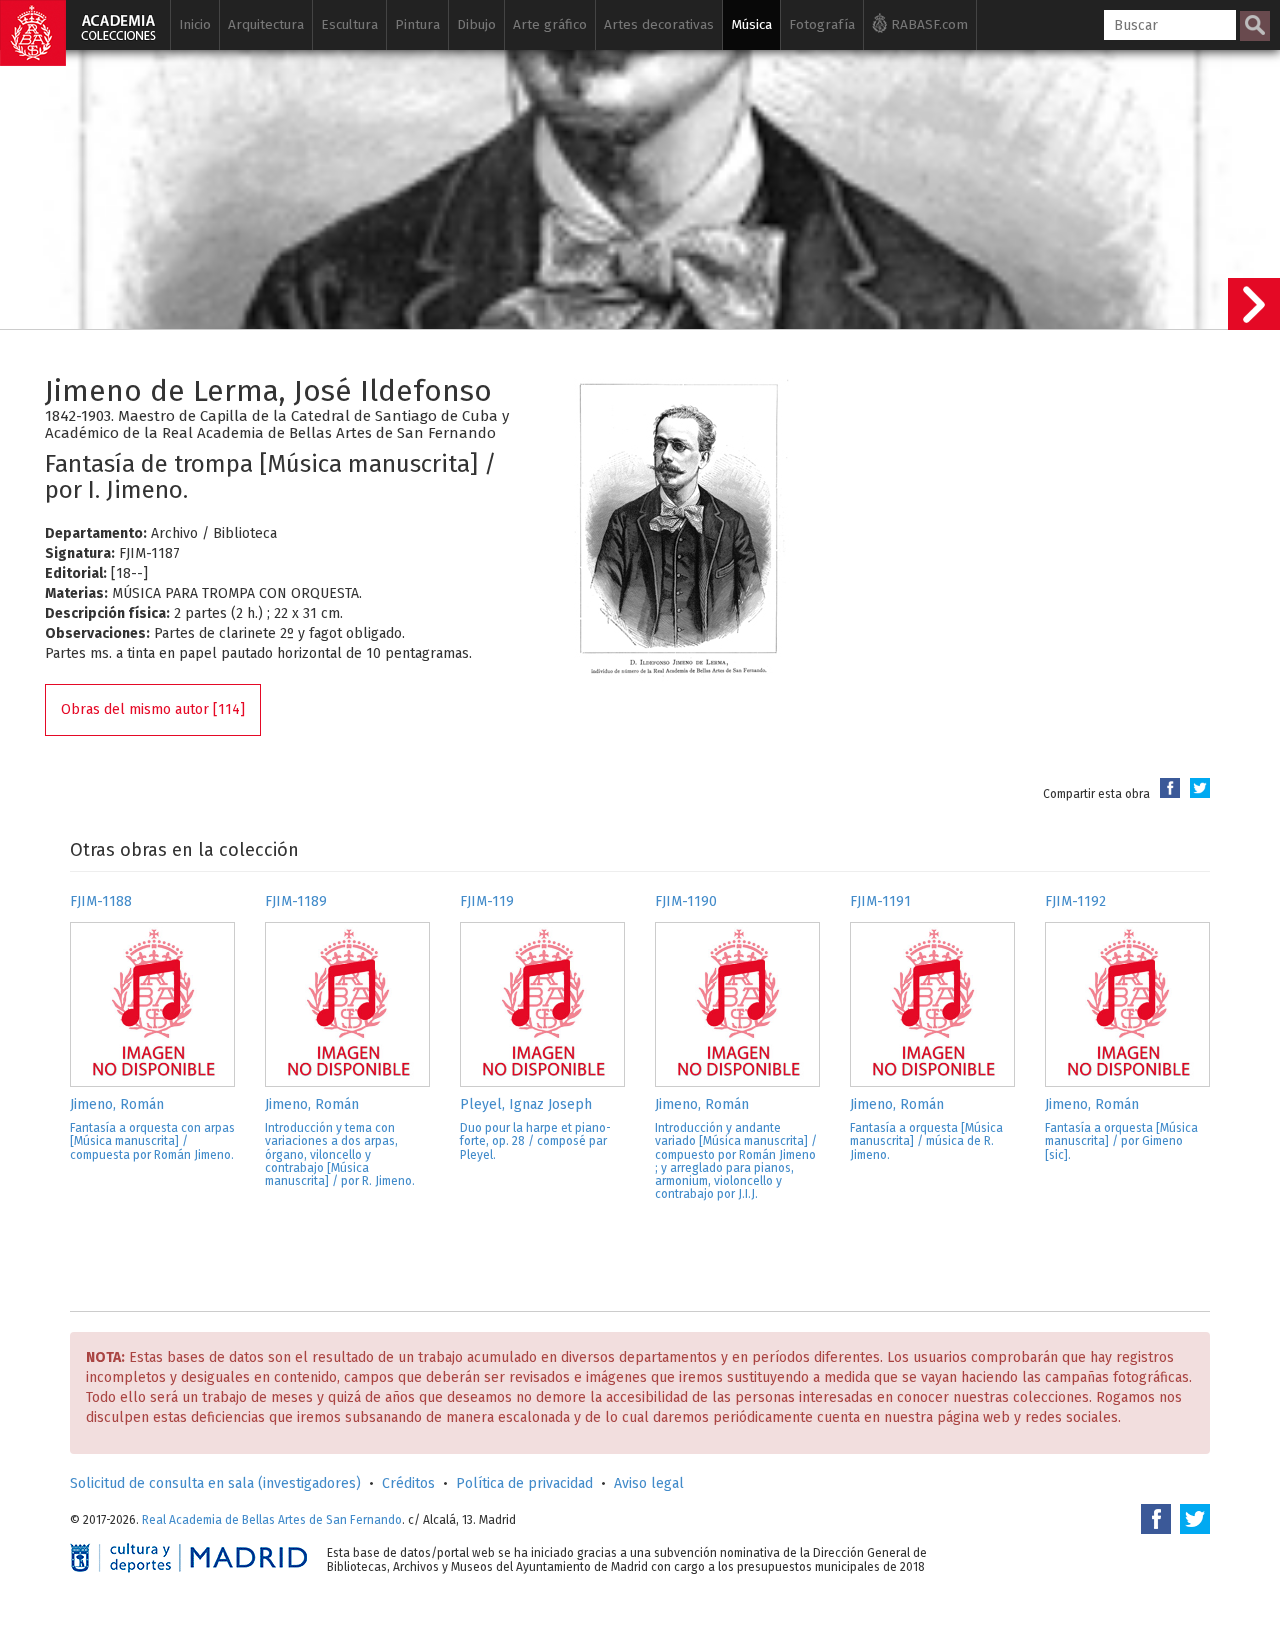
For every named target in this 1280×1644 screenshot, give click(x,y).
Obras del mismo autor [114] (153, 709)
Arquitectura (266, 24)
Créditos (408, 1483)
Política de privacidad (524, 1483)
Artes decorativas (659, 24)
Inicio (195, 24)
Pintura (417, 24)
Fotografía (822, 24)
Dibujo (476, 24)
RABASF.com (927, 24)
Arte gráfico (550, 24)
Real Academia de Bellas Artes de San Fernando (272, 1520)
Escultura (349, 24)
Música (751, 24)
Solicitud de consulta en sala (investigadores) (215, 1483)
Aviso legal (649, 1483)
